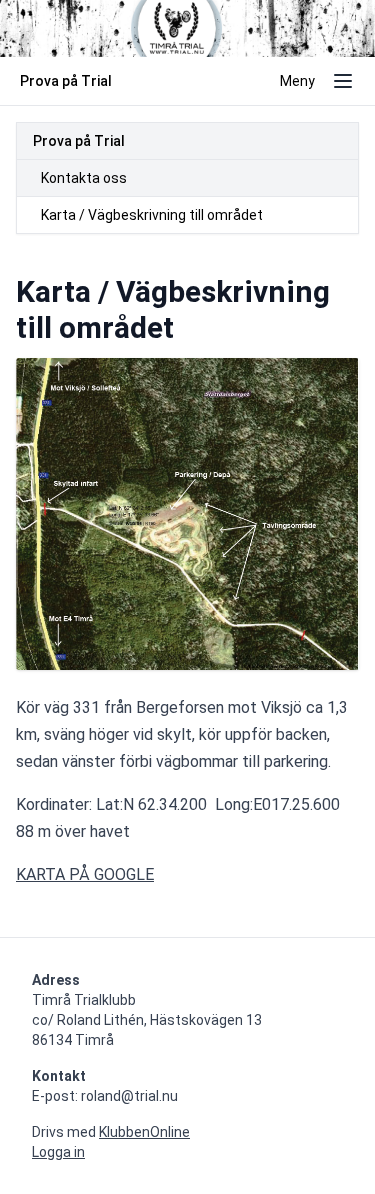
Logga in (58, 1152)
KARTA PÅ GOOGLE (85, 874)
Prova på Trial (79, 141)
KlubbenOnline (144, 1132)
